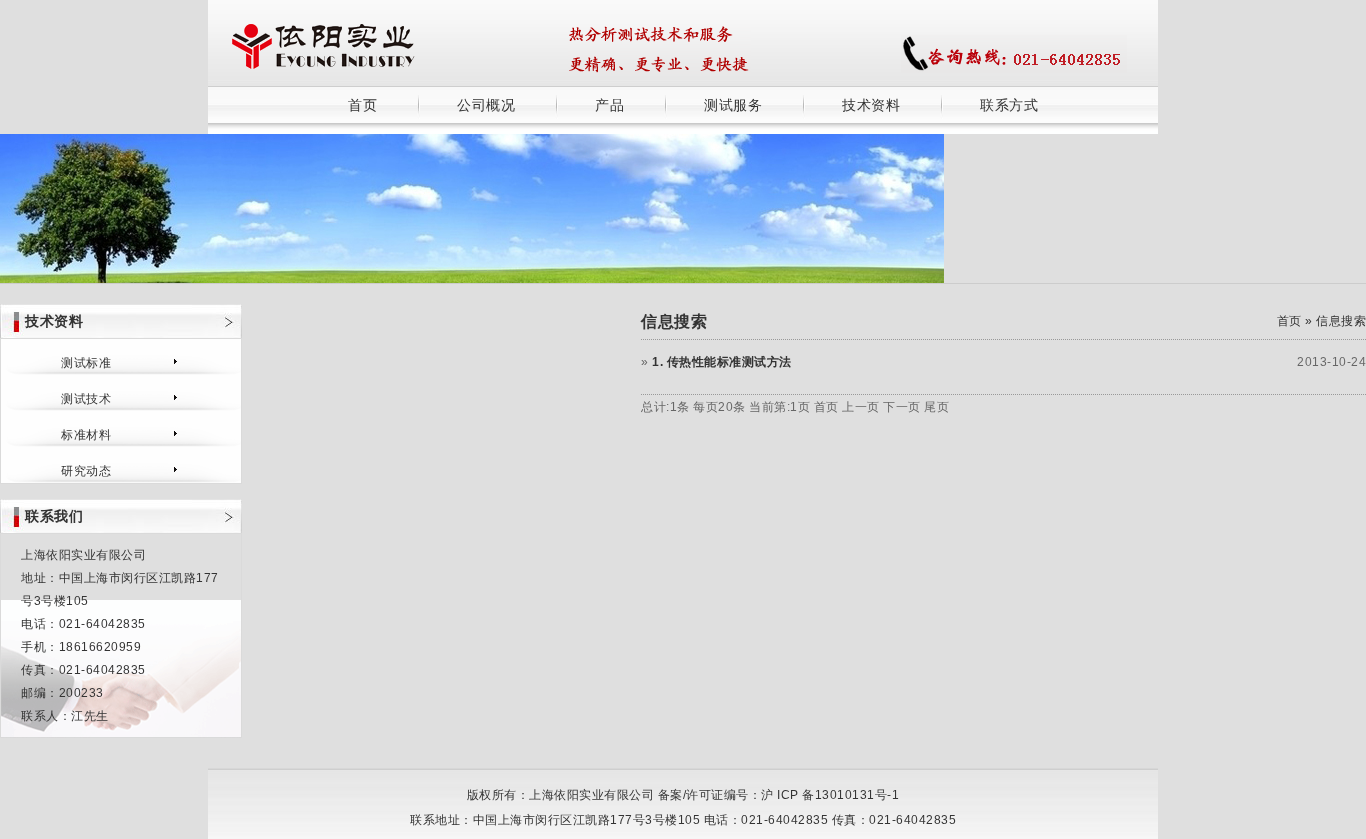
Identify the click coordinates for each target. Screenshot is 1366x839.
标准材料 (86, 435)
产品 (609, 105)
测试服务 (733, 105)
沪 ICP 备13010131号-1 (830, 795)
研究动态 (86, 471)
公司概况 (486, 105)
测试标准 (86, 363)
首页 (362, 105)
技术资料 (871, 105)
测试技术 (86, 399)
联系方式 (1009, 105)
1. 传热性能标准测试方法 (722, 362)
